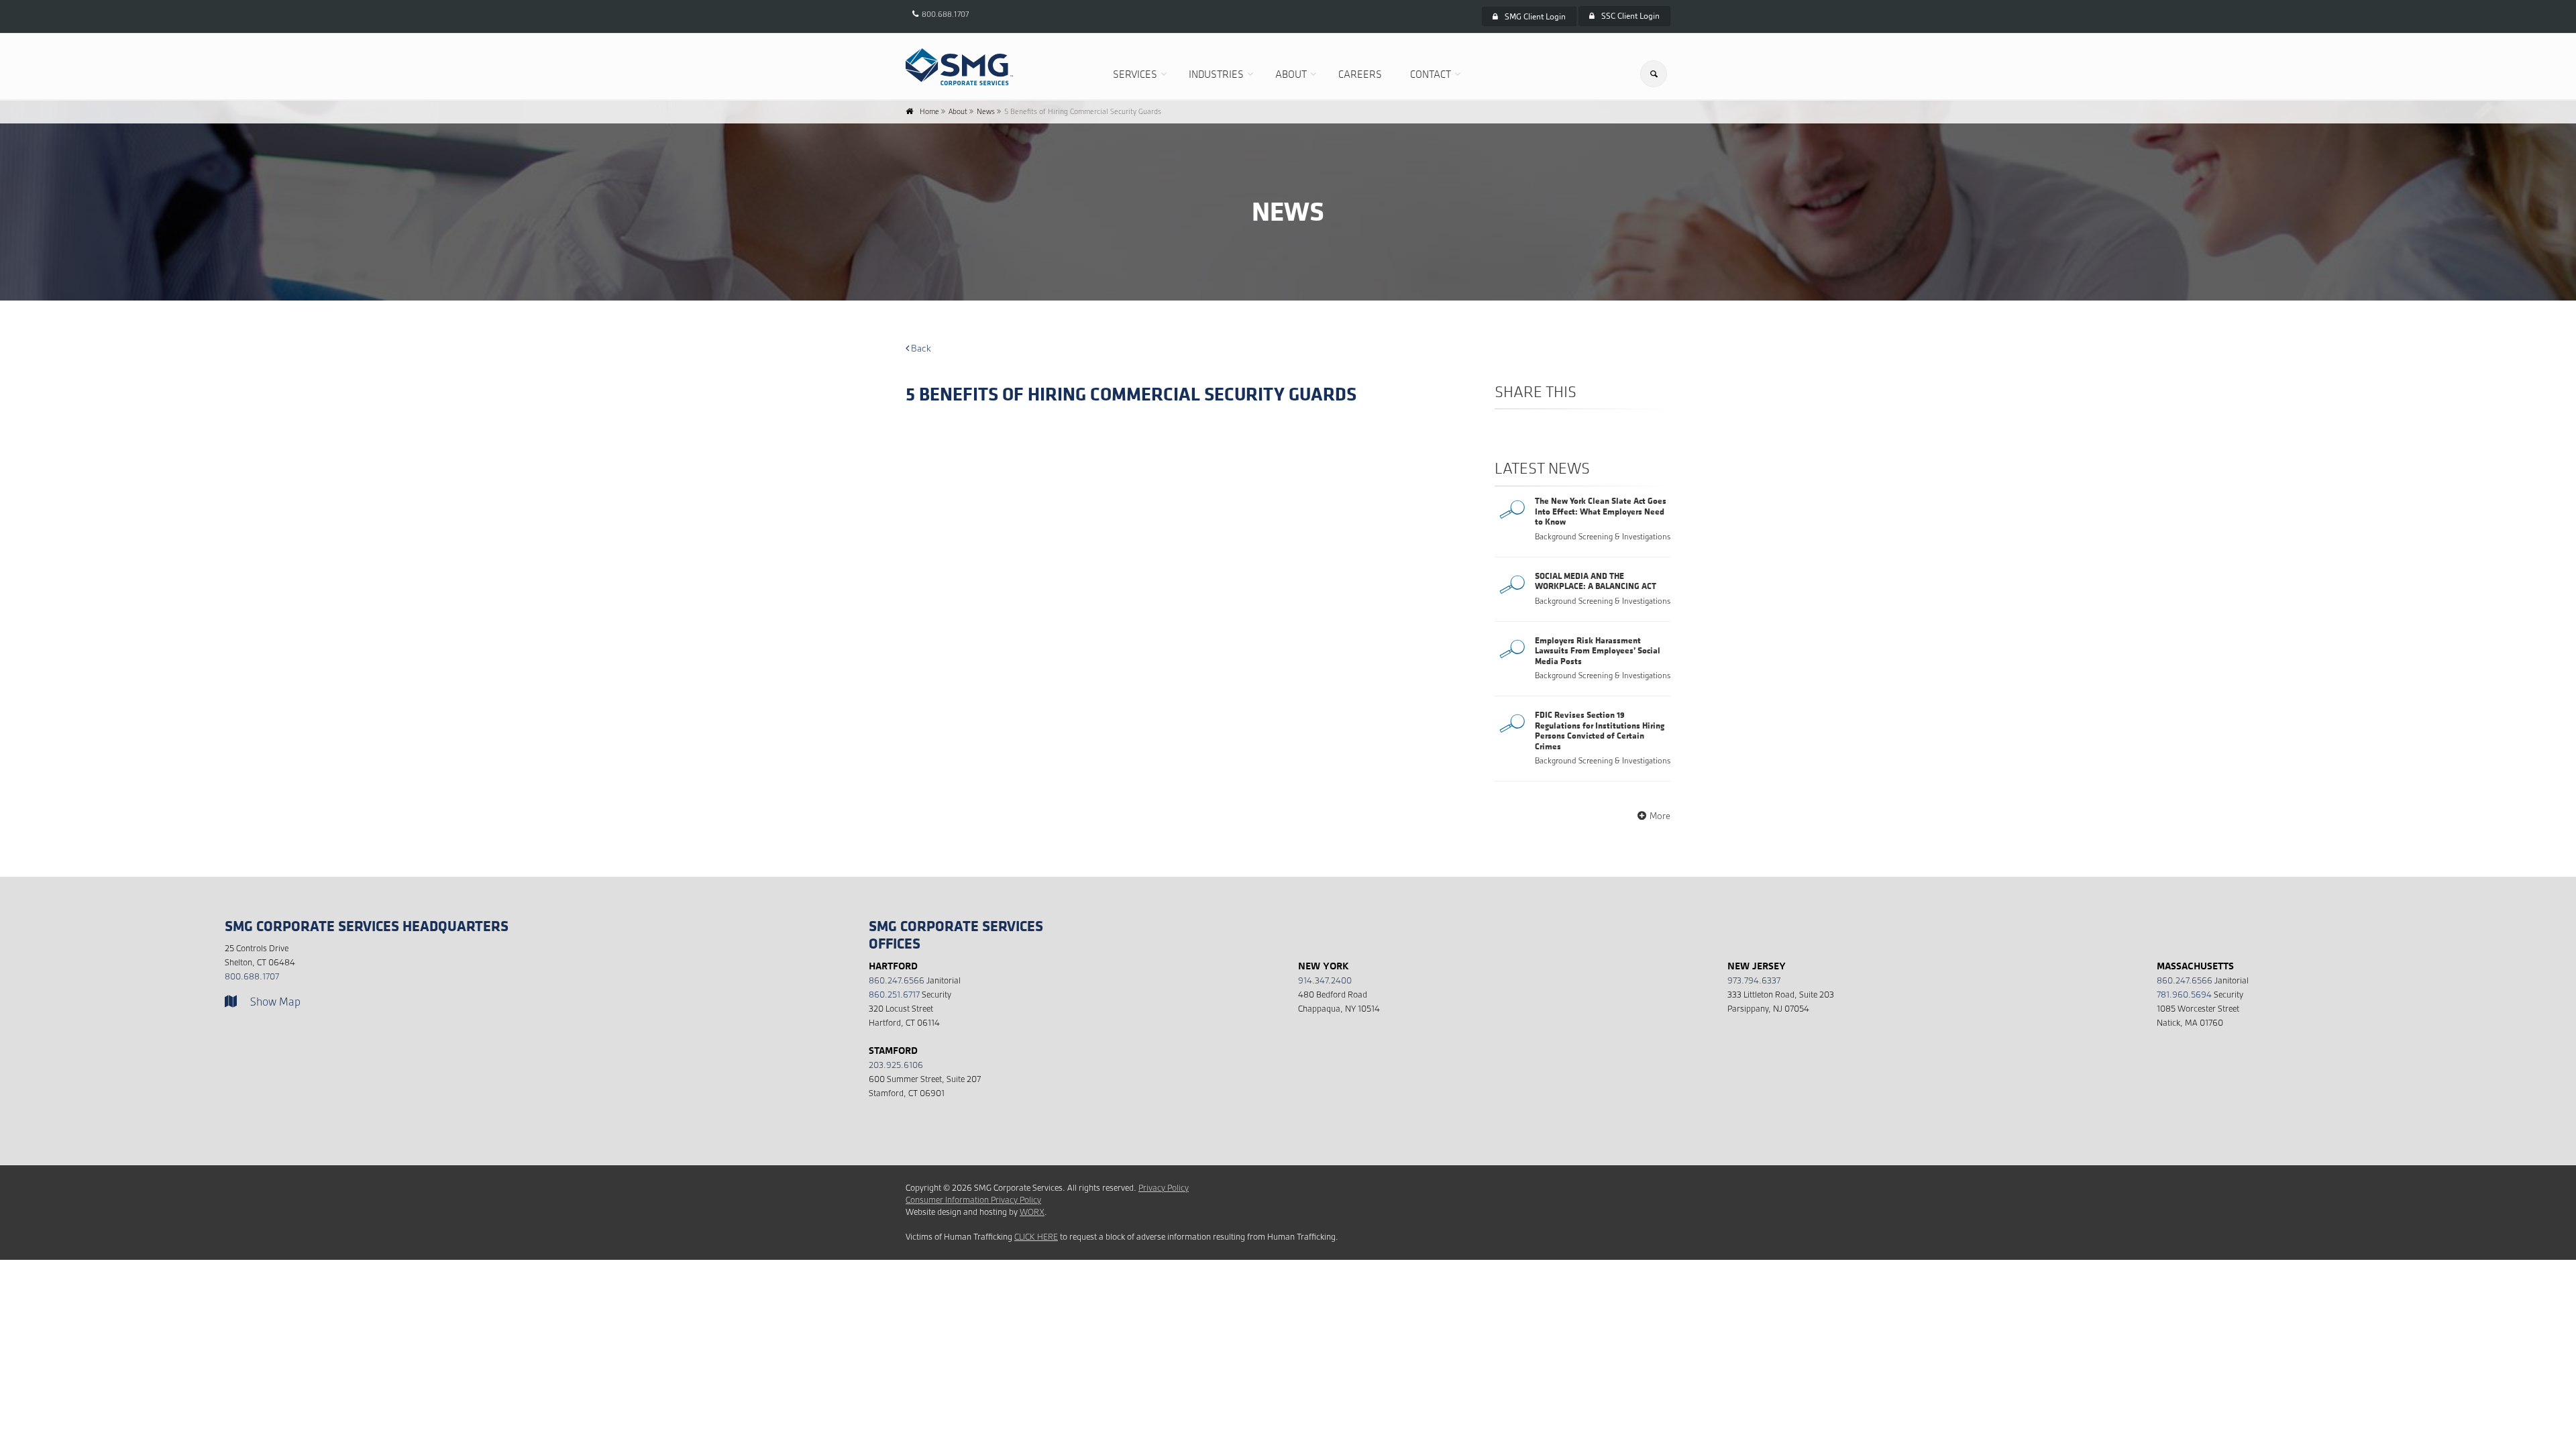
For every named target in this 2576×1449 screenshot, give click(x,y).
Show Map (275, 1002)
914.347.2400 (1325, 980)
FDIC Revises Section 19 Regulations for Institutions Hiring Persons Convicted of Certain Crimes (1600, 730)
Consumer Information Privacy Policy (973, 1200)
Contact (1431, 74)
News (986, 111)
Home (929, 111)
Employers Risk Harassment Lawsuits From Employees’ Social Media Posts (1598, 650)
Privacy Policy (1164, 1188)
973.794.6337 (1754, 980)
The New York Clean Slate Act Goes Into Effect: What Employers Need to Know (1601, 511)
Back (920, 348)
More (1660, 816)
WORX (1032, 1212)
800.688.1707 (945, 14)
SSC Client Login (1630, 16)
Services (1135, 74)
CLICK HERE (1036, 1237)
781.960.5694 (2184, 995)
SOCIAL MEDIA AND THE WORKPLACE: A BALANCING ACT (1596, 581)
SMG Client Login (1535, 16)
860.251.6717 (894, 995)
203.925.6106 (896, 1065)
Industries (1216, 74)
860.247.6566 (897, 980)
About (1291, 74)
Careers (1360, 74)
